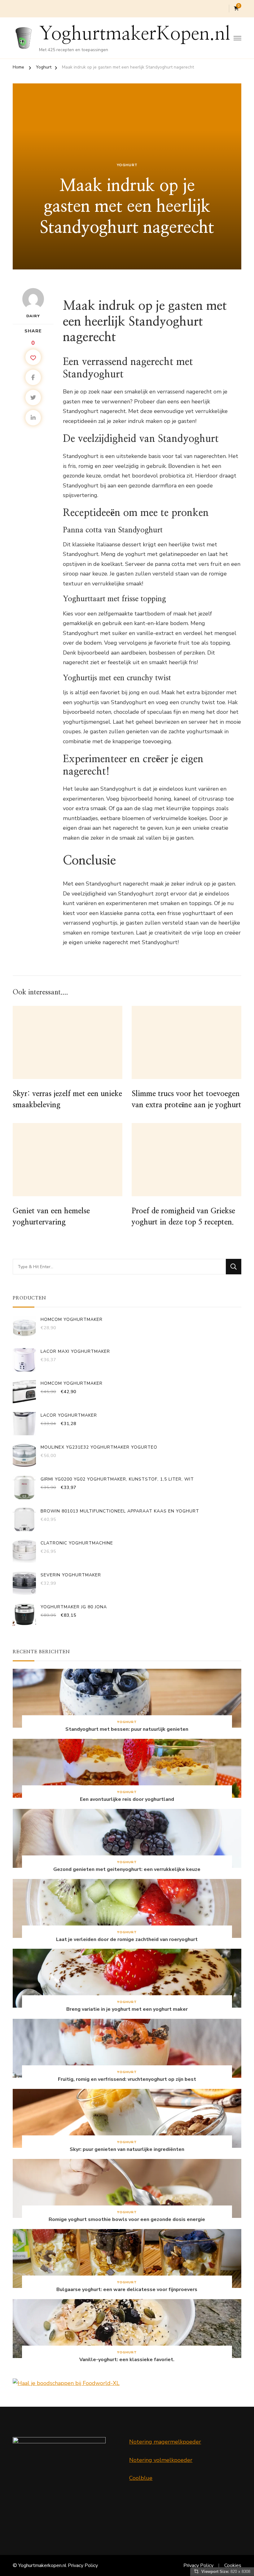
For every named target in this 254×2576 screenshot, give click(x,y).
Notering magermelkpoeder (165, 2442)
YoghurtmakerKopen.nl (135, 34)
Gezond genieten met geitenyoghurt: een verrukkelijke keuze (127, 1870)
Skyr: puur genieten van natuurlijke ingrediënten (127, 2150)
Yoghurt (127, 165)
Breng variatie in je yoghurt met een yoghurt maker (127, 2009)
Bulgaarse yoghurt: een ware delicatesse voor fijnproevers (127, 2290)
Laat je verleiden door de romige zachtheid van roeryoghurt (127, 1940)
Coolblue (141, 2478)
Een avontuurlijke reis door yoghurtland (127, 1799)
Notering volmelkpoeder (161, 2460)
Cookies (233, 2565)
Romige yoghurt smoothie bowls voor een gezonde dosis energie (127, 2220)
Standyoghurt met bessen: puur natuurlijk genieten (127, 1729)
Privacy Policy (83, 2565)
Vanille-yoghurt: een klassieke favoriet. (127, 2360)
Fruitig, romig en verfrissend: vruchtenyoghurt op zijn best (127, 2079)
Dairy (33, 316)
